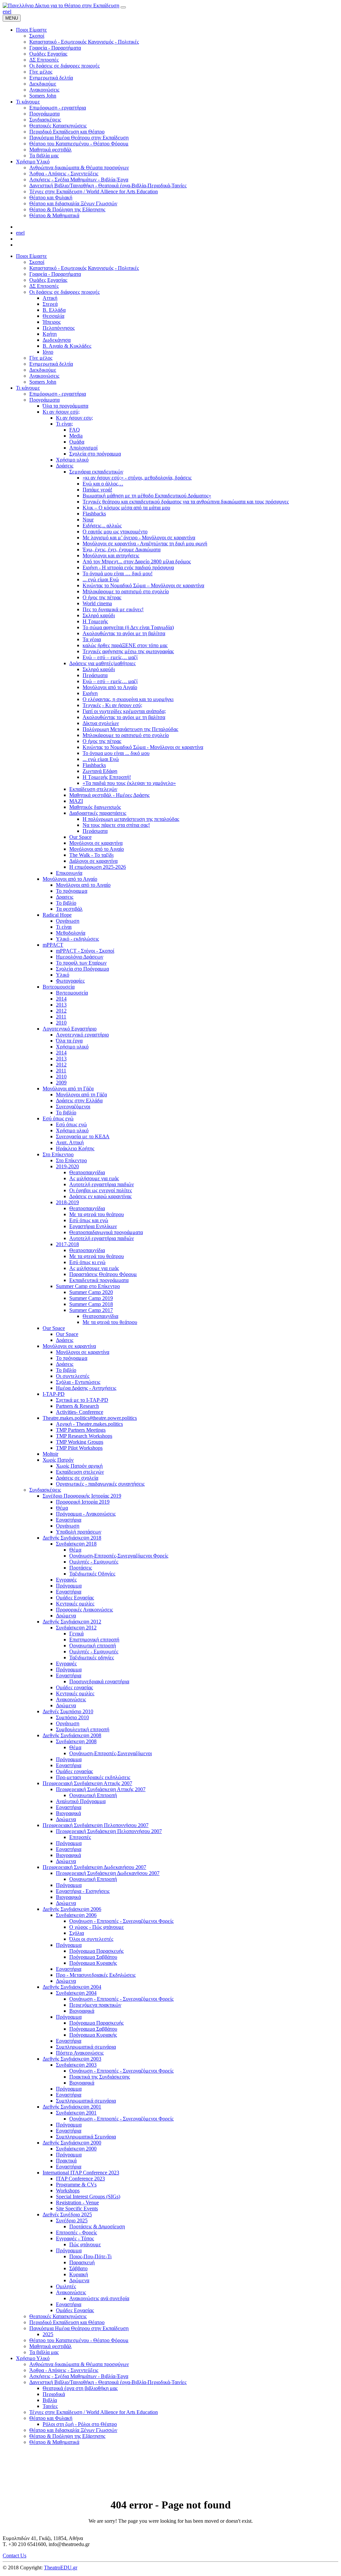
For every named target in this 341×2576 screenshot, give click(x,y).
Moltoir (50, 1454)
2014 (61, 999)
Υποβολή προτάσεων (79, 1532)
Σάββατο (78, 2268)
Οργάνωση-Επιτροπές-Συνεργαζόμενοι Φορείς (119, 1556)
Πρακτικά (66, 2161)
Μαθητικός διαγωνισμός (95, 807)
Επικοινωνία (69, 873)
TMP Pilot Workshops (79, 1448)
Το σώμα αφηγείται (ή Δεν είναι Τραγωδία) (128, 627)
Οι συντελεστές (73, 1376)
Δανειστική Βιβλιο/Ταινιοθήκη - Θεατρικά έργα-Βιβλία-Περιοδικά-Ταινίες (108, 2382)
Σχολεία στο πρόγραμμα (95, 454)
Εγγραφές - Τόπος (75, 2238)
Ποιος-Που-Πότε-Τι (90, 2256)
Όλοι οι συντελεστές (91, 1939)
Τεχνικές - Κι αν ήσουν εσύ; (112, 705)
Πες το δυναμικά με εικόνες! (113, 609)
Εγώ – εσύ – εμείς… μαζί (110, 657)
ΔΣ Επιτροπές (44, 286)
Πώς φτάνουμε (85, 2244)
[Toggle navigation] (123, 7)
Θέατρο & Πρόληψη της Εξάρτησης (67, 2436)
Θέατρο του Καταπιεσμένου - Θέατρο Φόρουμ (79, 2340)
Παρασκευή (82, 2262)
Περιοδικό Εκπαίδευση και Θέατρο (67, 2322)
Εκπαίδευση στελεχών (93, 789)
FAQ (75, 430)
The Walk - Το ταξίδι (91, 855)
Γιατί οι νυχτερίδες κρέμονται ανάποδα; (124, 711)
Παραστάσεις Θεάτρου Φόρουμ (103, 1274)
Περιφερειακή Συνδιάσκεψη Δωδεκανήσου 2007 (94, 1867)
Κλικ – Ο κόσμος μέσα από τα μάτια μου (126, 508)
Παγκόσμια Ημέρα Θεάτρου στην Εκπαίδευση (79, 2328)
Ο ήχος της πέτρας (102, 597)
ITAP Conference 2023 (80, 2179)
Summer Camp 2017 (91, 1310)
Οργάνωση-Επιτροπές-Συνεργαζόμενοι (111, 1753)
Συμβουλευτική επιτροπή (83, 1729)
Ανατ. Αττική (70, 1142)
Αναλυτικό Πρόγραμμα (81, 1801)
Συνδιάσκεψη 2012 (76, 1628)
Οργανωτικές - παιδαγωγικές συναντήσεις (100, 1484)
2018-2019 (67, 1202)
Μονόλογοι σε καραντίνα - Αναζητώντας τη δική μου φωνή (145, 544)
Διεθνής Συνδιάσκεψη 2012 (72, 1622)
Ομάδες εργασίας (74, 1687)
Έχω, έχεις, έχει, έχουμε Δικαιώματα (122, 550)
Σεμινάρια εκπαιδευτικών (96, 472)
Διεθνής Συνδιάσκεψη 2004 (72, 1987)
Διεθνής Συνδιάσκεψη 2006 (72, 1909)
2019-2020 (67, 1166)
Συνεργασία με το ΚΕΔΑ (83, 1136)
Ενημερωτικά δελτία (51, 364)
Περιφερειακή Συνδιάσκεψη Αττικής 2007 (87, 1783)
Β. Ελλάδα (54, 310)
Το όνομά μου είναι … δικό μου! (118, 573)
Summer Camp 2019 (91, 1298)
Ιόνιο (48, 352)
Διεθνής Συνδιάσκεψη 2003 (72, 2059)
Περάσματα (95, 675)
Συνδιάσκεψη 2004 (76, 1993)
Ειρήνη (90, 693)
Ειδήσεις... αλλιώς (102, 526)
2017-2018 (67, 1244)
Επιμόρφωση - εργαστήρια (58, 394)
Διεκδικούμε (43, 370)
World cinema (97, 603)
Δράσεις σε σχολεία (77, 1478)
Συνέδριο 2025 (72, 2220)
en (5, 11)
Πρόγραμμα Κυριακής (93, 1963)
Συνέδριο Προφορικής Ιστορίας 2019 (82, 1496)
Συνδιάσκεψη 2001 (76, 2113)
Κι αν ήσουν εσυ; (74, 418)
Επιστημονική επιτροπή (94, 1640)
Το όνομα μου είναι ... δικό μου (116, 753)
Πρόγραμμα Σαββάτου (93, 1957)
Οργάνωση (68, 921)
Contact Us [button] (14, 2556)
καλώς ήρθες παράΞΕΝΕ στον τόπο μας (125, 645)
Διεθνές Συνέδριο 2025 (67, 2214)
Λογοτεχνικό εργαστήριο (82, 1035)
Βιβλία (50, 2400)
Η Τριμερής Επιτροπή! (107, 777)
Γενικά (76, 1634)
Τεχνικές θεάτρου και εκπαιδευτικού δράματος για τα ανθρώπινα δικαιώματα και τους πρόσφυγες (186, 502)
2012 (61, 1011)
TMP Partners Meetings (81, 1430)
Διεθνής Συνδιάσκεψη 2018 (72, 1538)
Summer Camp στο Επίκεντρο (88, 1286)
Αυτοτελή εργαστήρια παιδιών (102, 1184)
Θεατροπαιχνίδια (87, 1172)
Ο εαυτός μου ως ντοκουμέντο (115, 532)
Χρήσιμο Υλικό (33, 2358)
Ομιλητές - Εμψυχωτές (94, 1562)
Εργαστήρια (69, 1520)
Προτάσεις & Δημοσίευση (97, 2226)
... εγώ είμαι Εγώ (101, 579)
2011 (61, 1017)
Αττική (50, 298)
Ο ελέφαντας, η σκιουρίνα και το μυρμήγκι (128, 699)
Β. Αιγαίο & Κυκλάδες (67, 346)
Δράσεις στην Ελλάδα (79, 1101)
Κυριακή (79, 2274)
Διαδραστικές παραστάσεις (98, 813)
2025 (48, 2334)
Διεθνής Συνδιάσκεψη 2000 (72, 2143)
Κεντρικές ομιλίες (75, 1604)
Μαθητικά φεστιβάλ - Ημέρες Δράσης (109, 795)
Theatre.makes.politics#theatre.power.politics (90, 1418)
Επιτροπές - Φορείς (76, 2232)
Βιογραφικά (68, 1813)
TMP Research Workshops (84, 1436)
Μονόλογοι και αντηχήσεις (111, 555)
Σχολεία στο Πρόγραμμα (82, 969)
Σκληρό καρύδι (99, 615)
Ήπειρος (52, 322)
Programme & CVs (76, 2185)
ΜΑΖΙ (76, 801)
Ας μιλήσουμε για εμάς (94, 1178)
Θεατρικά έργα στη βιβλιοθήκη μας (80, 2388)
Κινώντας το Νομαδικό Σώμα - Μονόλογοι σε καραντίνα (143, 747)
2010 (61, 1023)
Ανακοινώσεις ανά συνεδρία (99, 2298)
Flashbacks (94, 514)
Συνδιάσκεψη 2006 (76, 1915)
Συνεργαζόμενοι (73, 1106)
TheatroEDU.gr (61, 2568)
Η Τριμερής (95, 621)
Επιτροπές (80, 1837)
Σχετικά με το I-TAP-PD (82, 1400)
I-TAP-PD (54, 1394)
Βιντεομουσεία (59, 987)
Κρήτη (50, 334)
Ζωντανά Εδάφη (100, 771)
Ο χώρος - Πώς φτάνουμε (97, 1927)
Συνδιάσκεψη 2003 (76, 2065)
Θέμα (62, 1508)
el (9, 11)
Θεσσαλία (53, 316)
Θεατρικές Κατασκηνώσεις (58, 2316)
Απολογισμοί (83, 448)
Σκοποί (37, 262)
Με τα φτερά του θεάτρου (97, 1214)
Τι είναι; (64, 424)
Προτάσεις (81, 1568)
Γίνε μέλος (41, 358)
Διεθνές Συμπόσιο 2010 (68, 1711)
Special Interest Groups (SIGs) (88, 2197)
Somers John (43, 382)
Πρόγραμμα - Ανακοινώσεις (86, 1514)
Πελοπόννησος (59, 328)
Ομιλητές (66, 2286)
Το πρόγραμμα (72, 891)
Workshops (68, 2191)
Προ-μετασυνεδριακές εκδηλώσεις (93, 1777)
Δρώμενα (66, 1616)
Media (76, 436)
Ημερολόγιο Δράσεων (80, 957)
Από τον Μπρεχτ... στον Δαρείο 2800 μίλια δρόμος (137, 561)
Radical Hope (57, 915)
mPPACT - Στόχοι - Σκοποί (85, 951)
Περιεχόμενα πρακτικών (95, 2005)
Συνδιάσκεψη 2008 (76, 1741)
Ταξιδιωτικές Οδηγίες (92, 1574)
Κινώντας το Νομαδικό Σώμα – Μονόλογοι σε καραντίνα (143, 585)
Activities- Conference (80, 1412)
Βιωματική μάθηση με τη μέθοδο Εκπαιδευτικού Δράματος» (147, 496)
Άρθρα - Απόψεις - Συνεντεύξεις (64, 2370)
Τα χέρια (92, 639)
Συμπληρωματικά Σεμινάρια (86, 2137)
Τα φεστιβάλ (69, 909)
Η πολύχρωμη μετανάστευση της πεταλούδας (131, 819)
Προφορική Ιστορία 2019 (83, 1502)
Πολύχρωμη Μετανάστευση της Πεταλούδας (130, 729)
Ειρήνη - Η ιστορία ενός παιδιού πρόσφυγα (128, 567)
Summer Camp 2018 (91, 1304)
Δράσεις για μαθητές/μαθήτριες (102, 663)
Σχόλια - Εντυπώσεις (78, 1382)
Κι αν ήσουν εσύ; (61, 412)
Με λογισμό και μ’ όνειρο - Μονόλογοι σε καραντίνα (139, 538)
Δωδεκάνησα (57, 340)
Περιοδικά (54, 2394)
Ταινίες (50, 2406)
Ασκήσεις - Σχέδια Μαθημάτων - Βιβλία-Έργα (79, 2376)
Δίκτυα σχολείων (101, 723)
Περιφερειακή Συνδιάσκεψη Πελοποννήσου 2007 (96, 1825)
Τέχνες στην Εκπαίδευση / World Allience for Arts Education (94, 2412)
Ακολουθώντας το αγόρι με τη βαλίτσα (124, 633)
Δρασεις (65, 897)
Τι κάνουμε (28, 388)
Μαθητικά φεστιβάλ (50, 2346)
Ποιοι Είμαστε (31, 256)
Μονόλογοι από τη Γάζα (68, 1089)
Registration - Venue (77, 2203)
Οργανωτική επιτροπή (93, 1646)
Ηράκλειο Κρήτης (75, 1148)
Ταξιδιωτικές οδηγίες (92, 1657)
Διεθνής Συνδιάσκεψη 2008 (72, 1735)
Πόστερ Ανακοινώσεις (80, 2053)
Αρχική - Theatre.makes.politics (89, 1424)
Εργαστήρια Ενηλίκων (93, 1226)
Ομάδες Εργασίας (48, 280)
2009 (61, 1083)
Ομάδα (77, 442)
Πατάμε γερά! (97, 490)
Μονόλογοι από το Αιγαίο (110, 687)
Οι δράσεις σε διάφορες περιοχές (64, 292)
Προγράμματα (44, 400)
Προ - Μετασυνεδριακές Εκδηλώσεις (96, 1975)
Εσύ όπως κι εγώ (87, 1262)
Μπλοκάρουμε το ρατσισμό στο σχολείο (126, 591)
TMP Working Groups (80, 1442)
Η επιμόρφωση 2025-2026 (98, 867)
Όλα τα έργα (69, 1041)
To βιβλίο (66, 1112)
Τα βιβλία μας (44, 2352)
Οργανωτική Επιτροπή (93, 1795)
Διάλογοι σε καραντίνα (93, 861)
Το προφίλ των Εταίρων (81, 963)
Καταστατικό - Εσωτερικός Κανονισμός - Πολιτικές (84, 268)
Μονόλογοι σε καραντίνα (96, 843)
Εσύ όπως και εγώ (89, 1220)
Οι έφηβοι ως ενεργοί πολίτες (101, 1190)
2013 (61, 1005)
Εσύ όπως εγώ (58, 1118)
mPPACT (53, 945)
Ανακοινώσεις (44, 376)
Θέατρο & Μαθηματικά (54, 2442)
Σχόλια (77, 1933)
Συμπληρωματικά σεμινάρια (86, 2047)
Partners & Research (77, 1406)
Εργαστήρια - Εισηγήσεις (83, 1891)
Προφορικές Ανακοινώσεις (84, 1610)
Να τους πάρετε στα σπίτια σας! (116, 825)
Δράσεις (65, 466)
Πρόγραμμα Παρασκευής (96, 1951)
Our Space (80, 837)
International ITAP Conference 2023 (81, 2173)
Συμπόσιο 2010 (72, 1717)
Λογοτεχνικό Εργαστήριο (70, 1029)
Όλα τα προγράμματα (65, 406)
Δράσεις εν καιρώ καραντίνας (100, 1196)
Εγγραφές (66, 1580)
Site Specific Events (77, 2208)
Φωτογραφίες (70, 981)
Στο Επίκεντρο (58, 1154)
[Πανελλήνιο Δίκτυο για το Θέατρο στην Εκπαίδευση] (61, 5)
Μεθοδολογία (71, 933)
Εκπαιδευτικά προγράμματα (99, 1280)
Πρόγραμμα (69, 1586)
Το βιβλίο (66, 903)
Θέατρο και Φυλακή (51, 2418)
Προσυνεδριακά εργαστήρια (99, 1681)
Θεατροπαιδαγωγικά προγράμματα (106, 1232)
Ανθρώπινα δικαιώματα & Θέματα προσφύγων (79, 2364)
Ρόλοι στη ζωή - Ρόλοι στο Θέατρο (80, 2424)
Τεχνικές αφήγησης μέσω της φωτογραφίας (128, 651)
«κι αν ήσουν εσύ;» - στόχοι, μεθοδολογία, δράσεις (137, 478)
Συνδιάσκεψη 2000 (76, 2149)
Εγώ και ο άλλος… (103, 484)
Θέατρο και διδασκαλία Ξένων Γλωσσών (73, 2430)
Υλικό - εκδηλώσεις (77, 939)
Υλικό (63, 975)
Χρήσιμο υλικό (72, 460)
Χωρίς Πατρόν (58, 1460)
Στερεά (50, 304)
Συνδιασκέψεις (45, 1490)
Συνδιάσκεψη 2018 (76, 1544)
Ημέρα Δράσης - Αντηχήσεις (86, 1388)
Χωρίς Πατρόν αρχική (79, 1466)
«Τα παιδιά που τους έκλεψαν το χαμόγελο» (129, 783)
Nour (88, 520)
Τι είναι (64, 927)
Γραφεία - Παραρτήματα (55, 274)
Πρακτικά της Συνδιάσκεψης (100, 2077)
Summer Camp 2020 (91, 1292)
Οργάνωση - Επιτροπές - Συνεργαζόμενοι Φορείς (121, 1921)
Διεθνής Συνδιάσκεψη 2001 (72, 2107)
